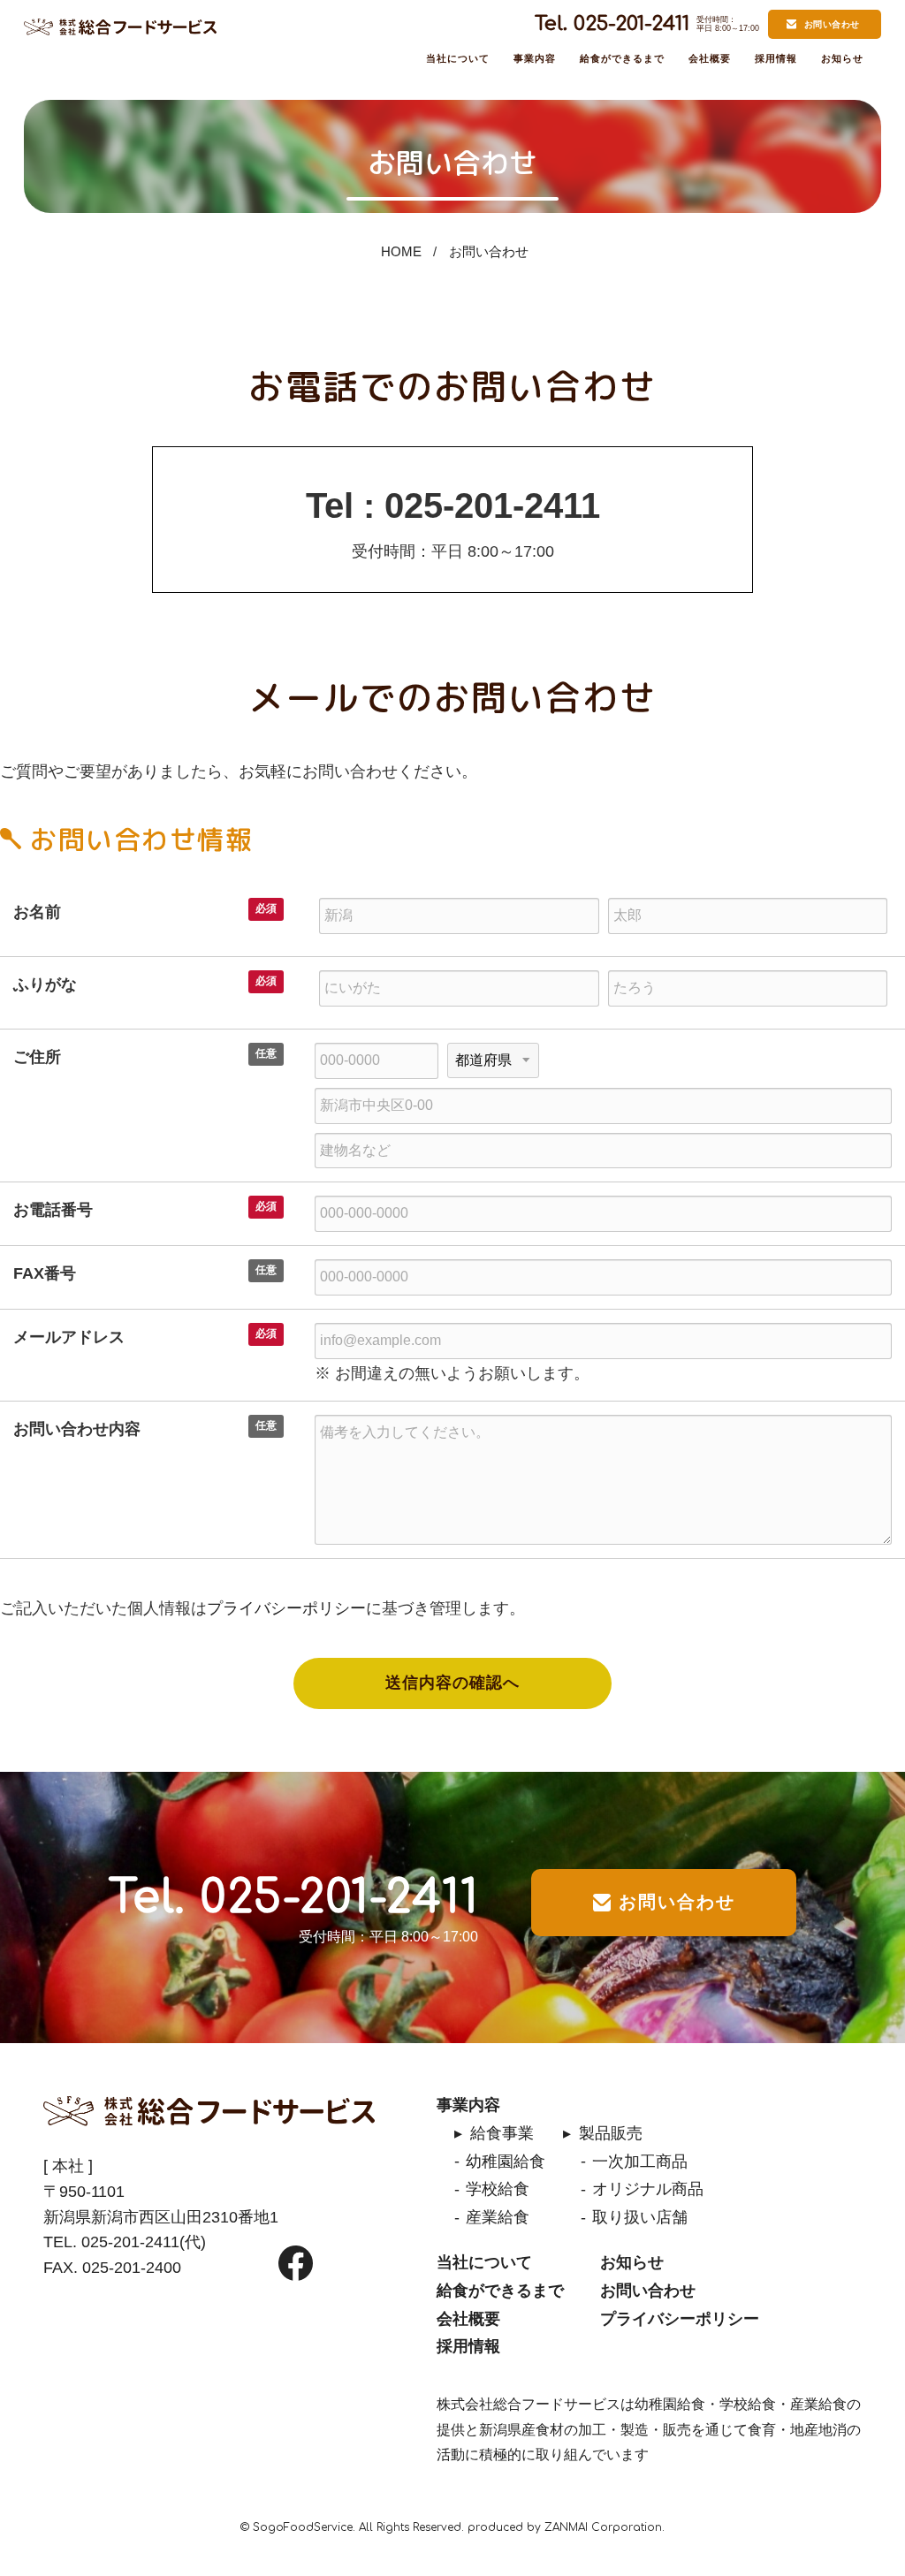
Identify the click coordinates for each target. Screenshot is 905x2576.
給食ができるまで (623, 58)
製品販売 (611, 2133)
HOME (401, 251)
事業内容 (535, 58)
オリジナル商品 (648, 2189)
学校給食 (498, 2189)
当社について (458, 58)
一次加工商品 (640, 2162)
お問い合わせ (832, 24)
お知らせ (842, 58)
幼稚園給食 (506, 2162)
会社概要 (710, 58)
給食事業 (502, 2133)
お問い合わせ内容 (77, 1429)
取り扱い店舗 (640, 2217)
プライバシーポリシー (286, 1608)
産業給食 (498, 2217)
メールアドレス (69, 1337)
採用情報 (776, 58)
